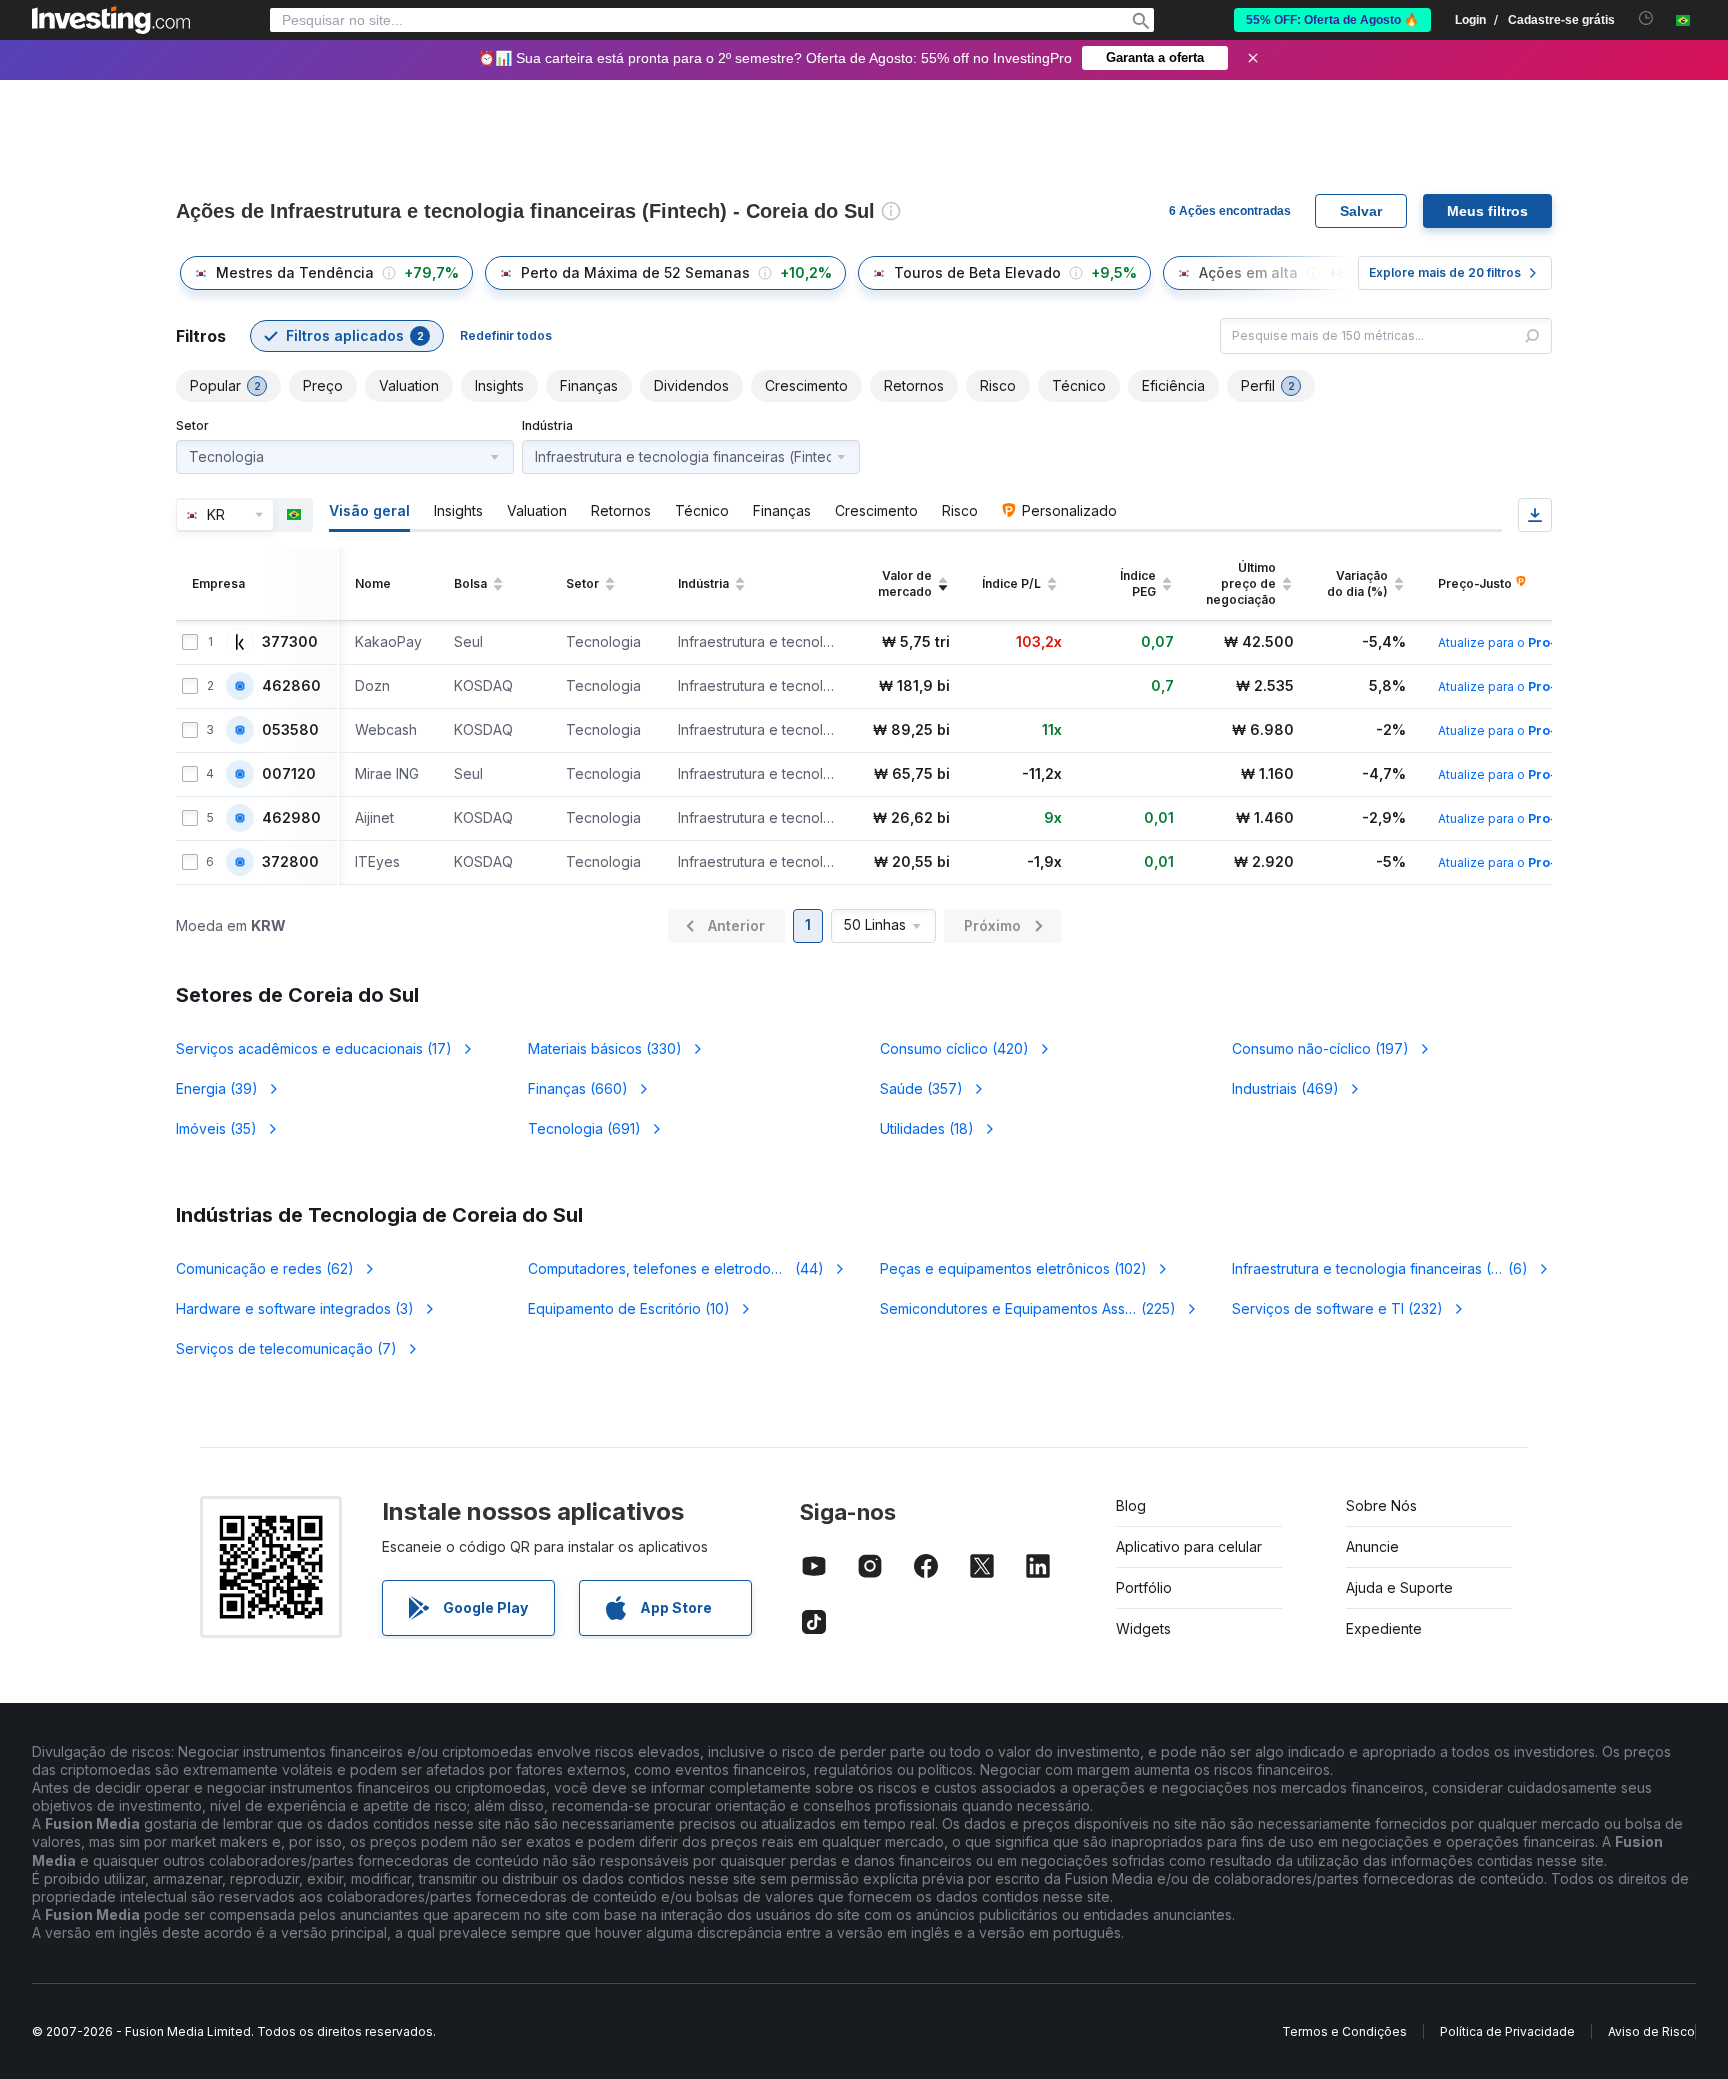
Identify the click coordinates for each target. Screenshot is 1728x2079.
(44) (678, 1268)
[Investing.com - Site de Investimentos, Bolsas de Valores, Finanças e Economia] (111, 20)
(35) (216, 1128)
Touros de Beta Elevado (977, 272)
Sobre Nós (1381, 1505)
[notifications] (1646, 18)
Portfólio (1144, 1587)
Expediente (1384, 1628)
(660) (578, 1088)
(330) (605, 1048)
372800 (290, 862)
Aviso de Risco (1651, 2031)
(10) (629, 1308)
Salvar (1361, 211)
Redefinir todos (506, 335)
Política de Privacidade (1507, 2031)
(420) (954, 1048)
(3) (295, 1308)
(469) (1285, 1088)
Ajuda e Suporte (1399, 1587)
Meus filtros (1487, 211)
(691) (584, 1128)
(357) (921, 1088)
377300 (290, 642)
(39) (217, 1088)
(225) (1029, 1308)
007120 (289, 774)
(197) (1320, 1048)
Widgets (1143, 1628)
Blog (1131, 1505)
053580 (290, 730)
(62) (265, 1268)
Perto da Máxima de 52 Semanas (635, 272)
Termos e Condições (1344, 2031)
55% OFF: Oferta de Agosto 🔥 (1332, 20)
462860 (291, 686)
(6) (1388, 1268)
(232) (1337, 1308)
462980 (291, 818)
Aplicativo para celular (1189, 1546)
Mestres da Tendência (295, 272)
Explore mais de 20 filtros (1445, 272)
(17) (314, 1048)
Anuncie (1372, 1546)
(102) (1013, 1268)
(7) (286, 1348)
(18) (927, 1128)
